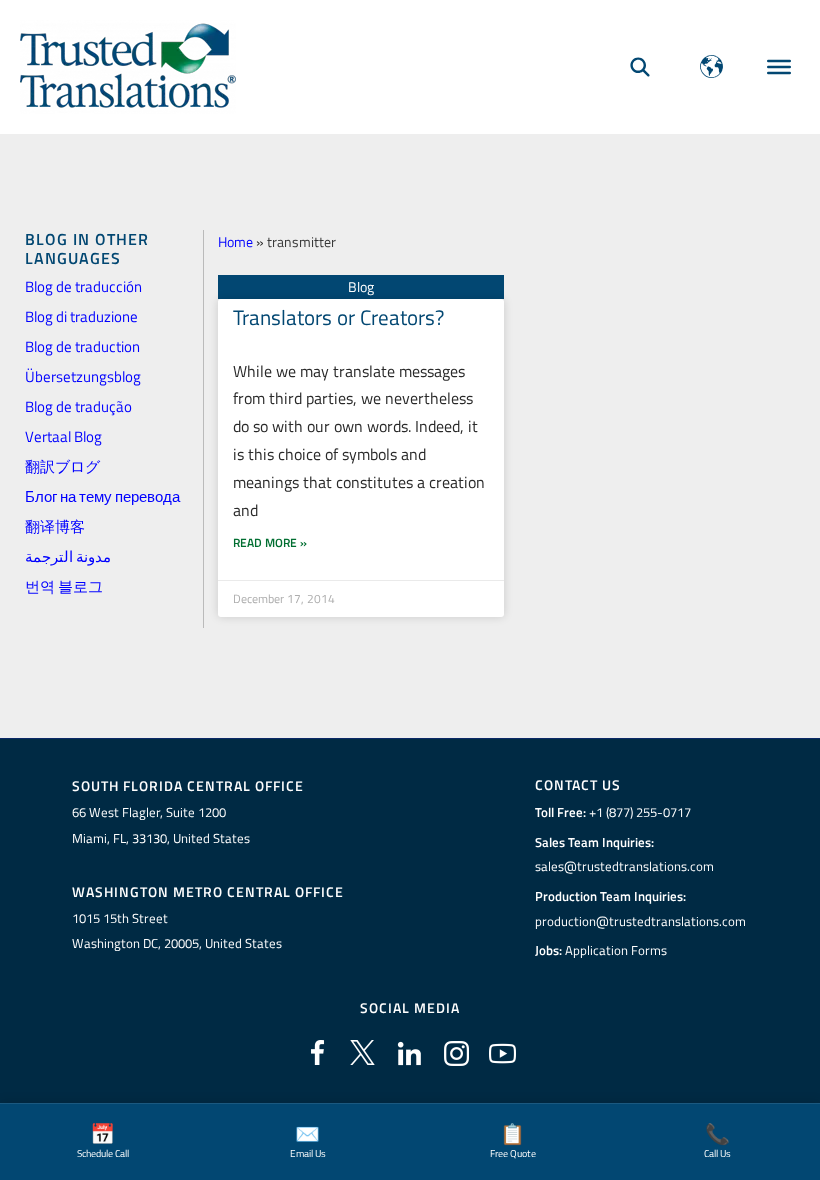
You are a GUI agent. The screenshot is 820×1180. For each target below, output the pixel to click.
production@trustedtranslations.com (640, 921)
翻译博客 (55, 526)
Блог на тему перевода (102, 496)
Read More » (270, 542)
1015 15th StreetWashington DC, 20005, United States (177, 931)
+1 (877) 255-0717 (640, 812)
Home (235, 241)
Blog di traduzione (81, 316)
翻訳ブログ (62, 466)
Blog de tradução (78, 406)
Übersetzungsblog (83, 376)
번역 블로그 (64, 586)
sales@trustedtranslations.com (624, 866)
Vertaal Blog (63, 436)
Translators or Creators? (338, 317)
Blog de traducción (83, 286)
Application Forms (616, 950)
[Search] (640, 66)
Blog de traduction (82, 346)
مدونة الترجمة (68, 556)
